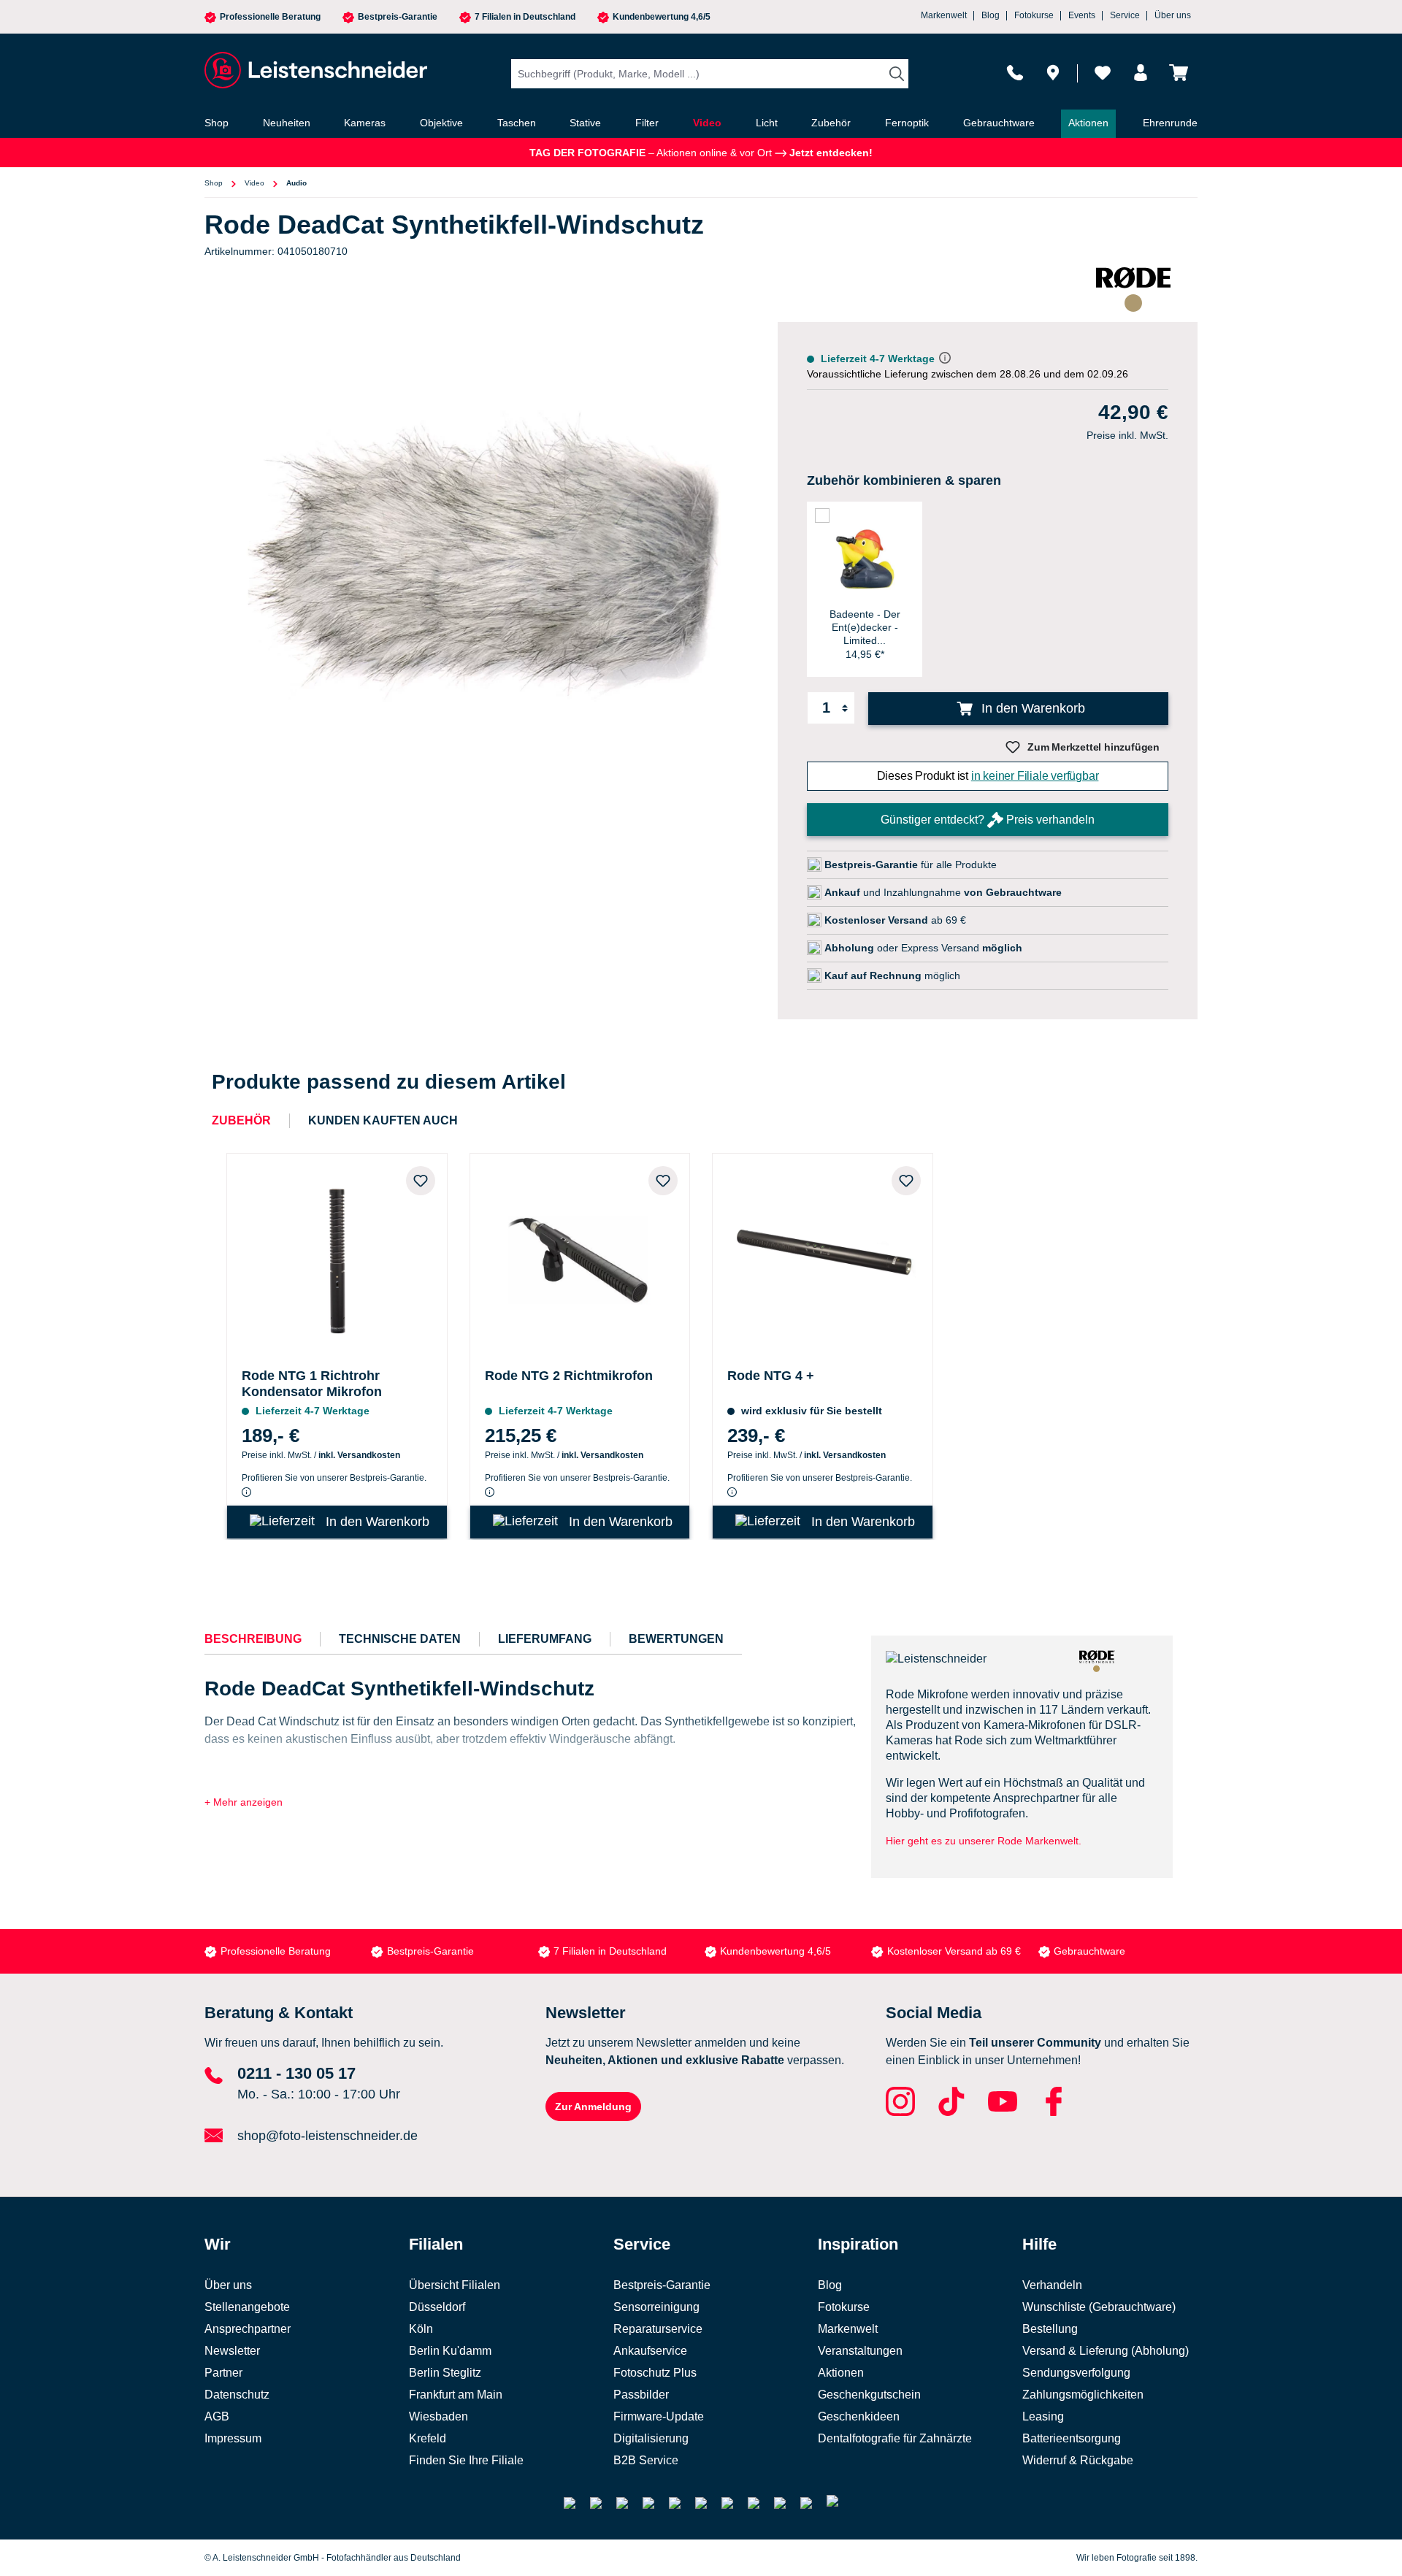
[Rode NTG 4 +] (823, 1258)
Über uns (1173, 15)
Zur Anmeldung (593, 2107)
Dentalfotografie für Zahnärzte (895, 2438)
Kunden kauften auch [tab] (383, 1120)
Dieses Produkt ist (988, 776)
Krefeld (428, 2438)
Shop (214, 183)
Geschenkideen (859, 2416)
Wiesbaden (438, 2416)
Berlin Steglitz (445, 2373)
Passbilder (641, 2395)
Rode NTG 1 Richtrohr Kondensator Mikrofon (312, 1384)
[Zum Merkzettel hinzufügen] (421, 1181)
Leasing (1043, 2416)
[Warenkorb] (1179, 73)
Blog (991, 15)
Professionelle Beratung (270, 17)
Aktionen (841, 2373)
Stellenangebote (247, 2307)
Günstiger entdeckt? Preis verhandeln (988, 820)
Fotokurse (1034, 15)
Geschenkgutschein (869, 2395)
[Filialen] (1053, 73)
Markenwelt (944, 15)
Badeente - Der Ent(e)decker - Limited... (865, 627)
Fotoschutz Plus (655, 2373)
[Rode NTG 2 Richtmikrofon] (580, 1258)
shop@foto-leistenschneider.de (327, 2136)
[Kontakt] (1015, 73)
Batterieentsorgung (1072, 2438)
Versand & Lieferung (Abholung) (1106, 2351)
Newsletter (232, 2351)
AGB (217, 2416)
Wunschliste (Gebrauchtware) (1099, 2307)
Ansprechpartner (248, 2329)
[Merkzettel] (1103, 73)
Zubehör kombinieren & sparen (904, 480)
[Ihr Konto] (1141, 73)
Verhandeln (1052, 2285)
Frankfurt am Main (456, 2395)
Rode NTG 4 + (771, 1376)
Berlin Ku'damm (450, 2351)
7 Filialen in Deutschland (525, 17)
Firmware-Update (659, 2416)
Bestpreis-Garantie (398, 17)
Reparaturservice (658, 2329)
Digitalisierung (651, 2438)
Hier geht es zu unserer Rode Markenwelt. (984, 1841)
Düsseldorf (437, 2307)
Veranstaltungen (860, 2351)
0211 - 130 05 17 (296, 2073)
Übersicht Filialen (455, 2285)
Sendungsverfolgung (1076, 2373)
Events (1082, 15)
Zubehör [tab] (241, 1120)
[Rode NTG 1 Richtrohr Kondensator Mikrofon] (337, 1258)
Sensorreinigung (656, 2307)
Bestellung (1050, 2329)
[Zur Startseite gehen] (314, 70)
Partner (223, 2373)
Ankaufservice (650, 2351)
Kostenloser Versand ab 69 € (954, 1951)
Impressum (233, 2438)
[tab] (253, 1639)
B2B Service (646, 2460)
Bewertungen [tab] (676, 1639)
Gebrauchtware (1089, 1951)
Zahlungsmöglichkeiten (1083, 2395)
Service (1125, 15)
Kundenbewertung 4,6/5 (662, 17)
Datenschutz (237, 2395)
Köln (421, 2329)
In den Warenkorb (1031, 708)
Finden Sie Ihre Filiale (466, 2460)
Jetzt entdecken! (830, 153)
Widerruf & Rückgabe (1078, 2460)
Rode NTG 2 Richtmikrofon (569, 1376)
